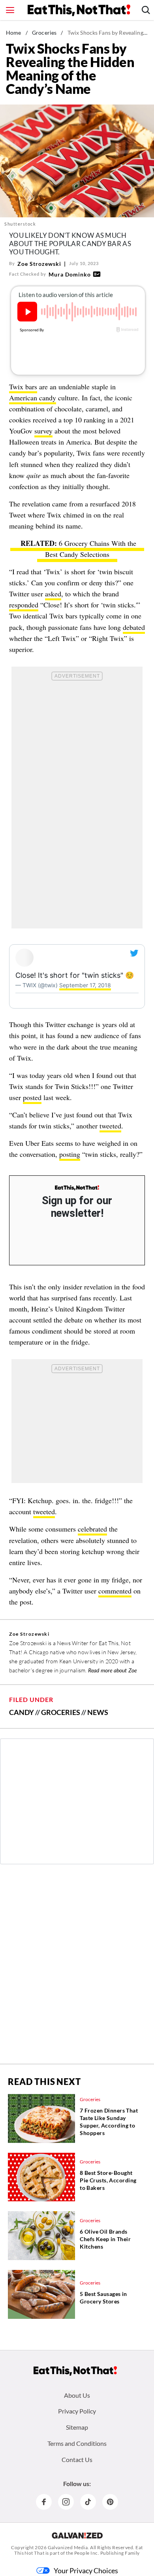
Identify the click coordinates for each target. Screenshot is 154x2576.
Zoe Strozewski (39, 264)
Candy (22, 1712)
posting (70, 1154)
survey (43, 431)
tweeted (110, 1126)
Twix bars (23, 387)
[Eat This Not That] (77, 1188)
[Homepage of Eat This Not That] (75, 2371)
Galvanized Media (68, 2547)
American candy (33, 398)
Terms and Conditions (77, 2443)
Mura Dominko (70, 274)
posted (32, 1097)
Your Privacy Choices (86, 2570)
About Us (77, 2395)
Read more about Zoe (113, 1670)
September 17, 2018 (85, 985)
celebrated (92, 1529)
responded (24, 605)
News (98, 1712)
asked (53, 594)
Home (14, 33)
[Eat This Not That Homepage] (79, 10)
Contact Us (77, 2459)
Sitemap (77, 2427)
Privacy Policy (77, 2411)
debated (134, 627)
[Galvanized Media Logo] (77, 2535)
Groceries (44, 33)
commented (115, 1591)
